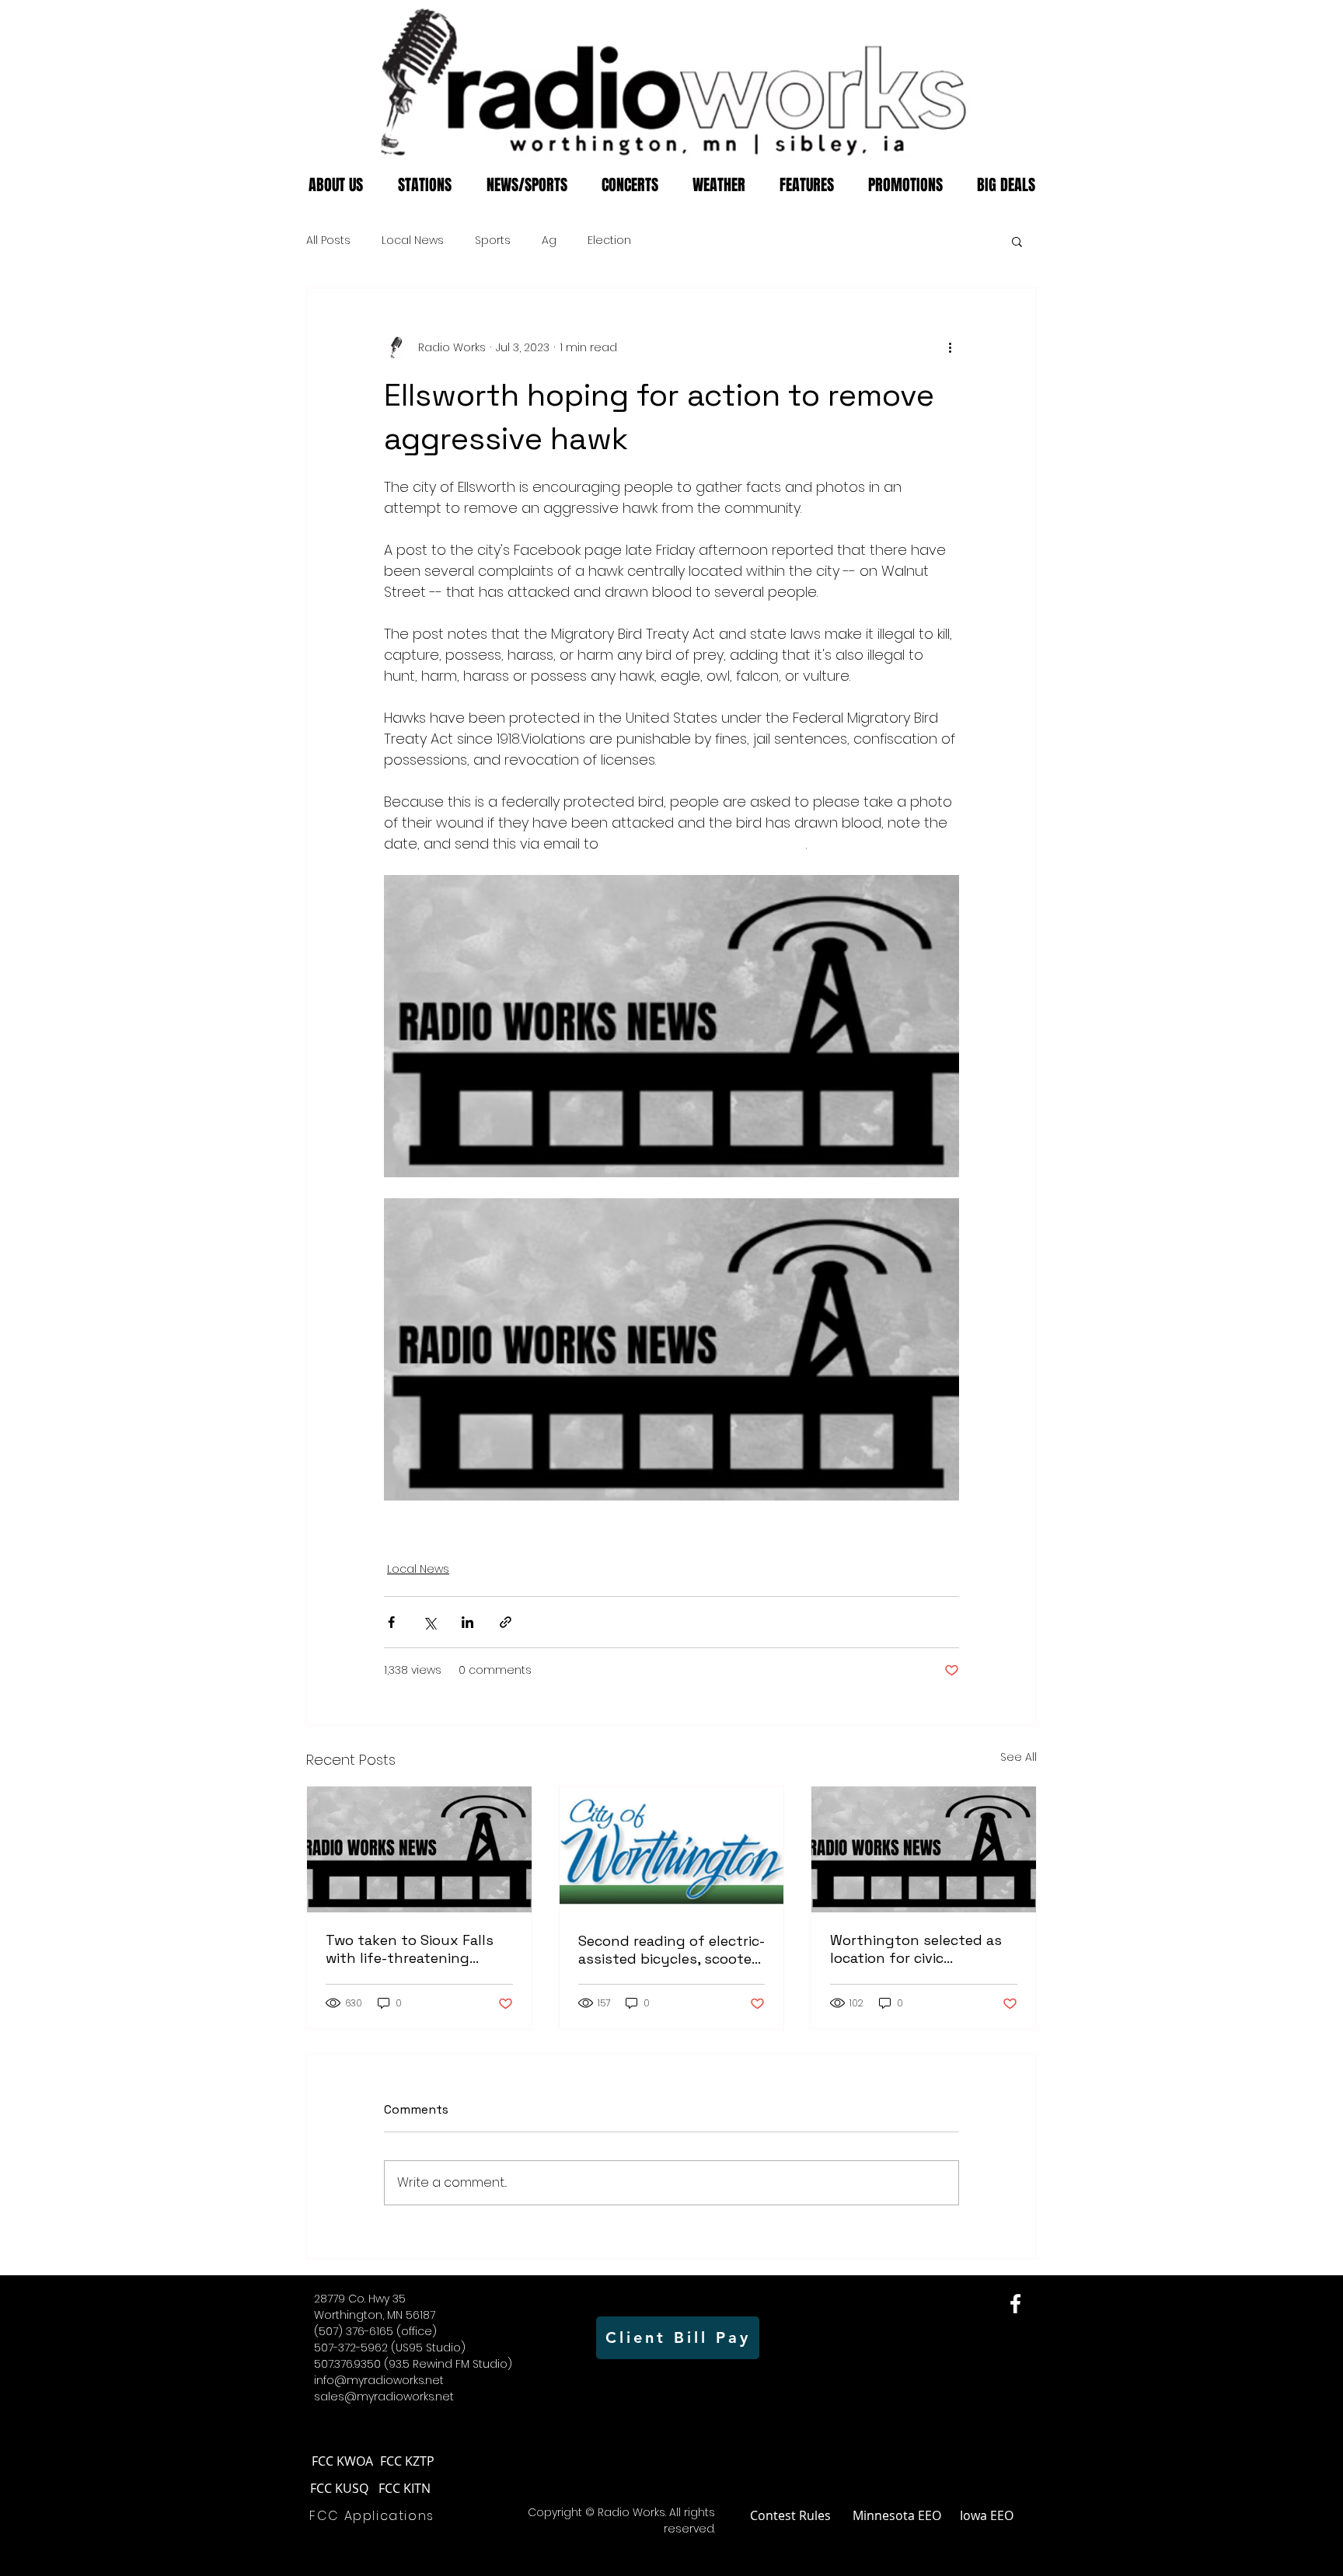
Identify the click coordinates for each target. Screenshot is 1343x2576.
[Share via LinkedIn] (467, 1622)
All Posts (328, 241)
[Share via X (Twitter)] (429, 1622)
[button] (1017, 241)
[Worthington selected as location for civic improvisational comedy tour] (924, 1849)
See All (1019, 1757)
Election (609, 241)
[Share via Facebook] (391, 1622)
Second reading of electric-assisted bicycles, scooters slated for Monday (671, 1950)
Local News (413, 241)
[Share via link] (506, 1622)
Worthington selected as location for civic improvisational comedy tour (916, 1949)
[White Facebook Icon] (1015, 2304)
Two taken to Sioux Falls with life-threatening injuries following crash (410, 1949)
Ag (549, 241)
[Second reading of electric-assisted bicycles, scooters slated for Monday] (672, 1849)
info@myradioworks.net (379, 2380)
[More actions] (950, 347)
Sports (493, 241)
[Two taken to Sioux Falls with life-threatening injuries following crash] (419, 1849)
